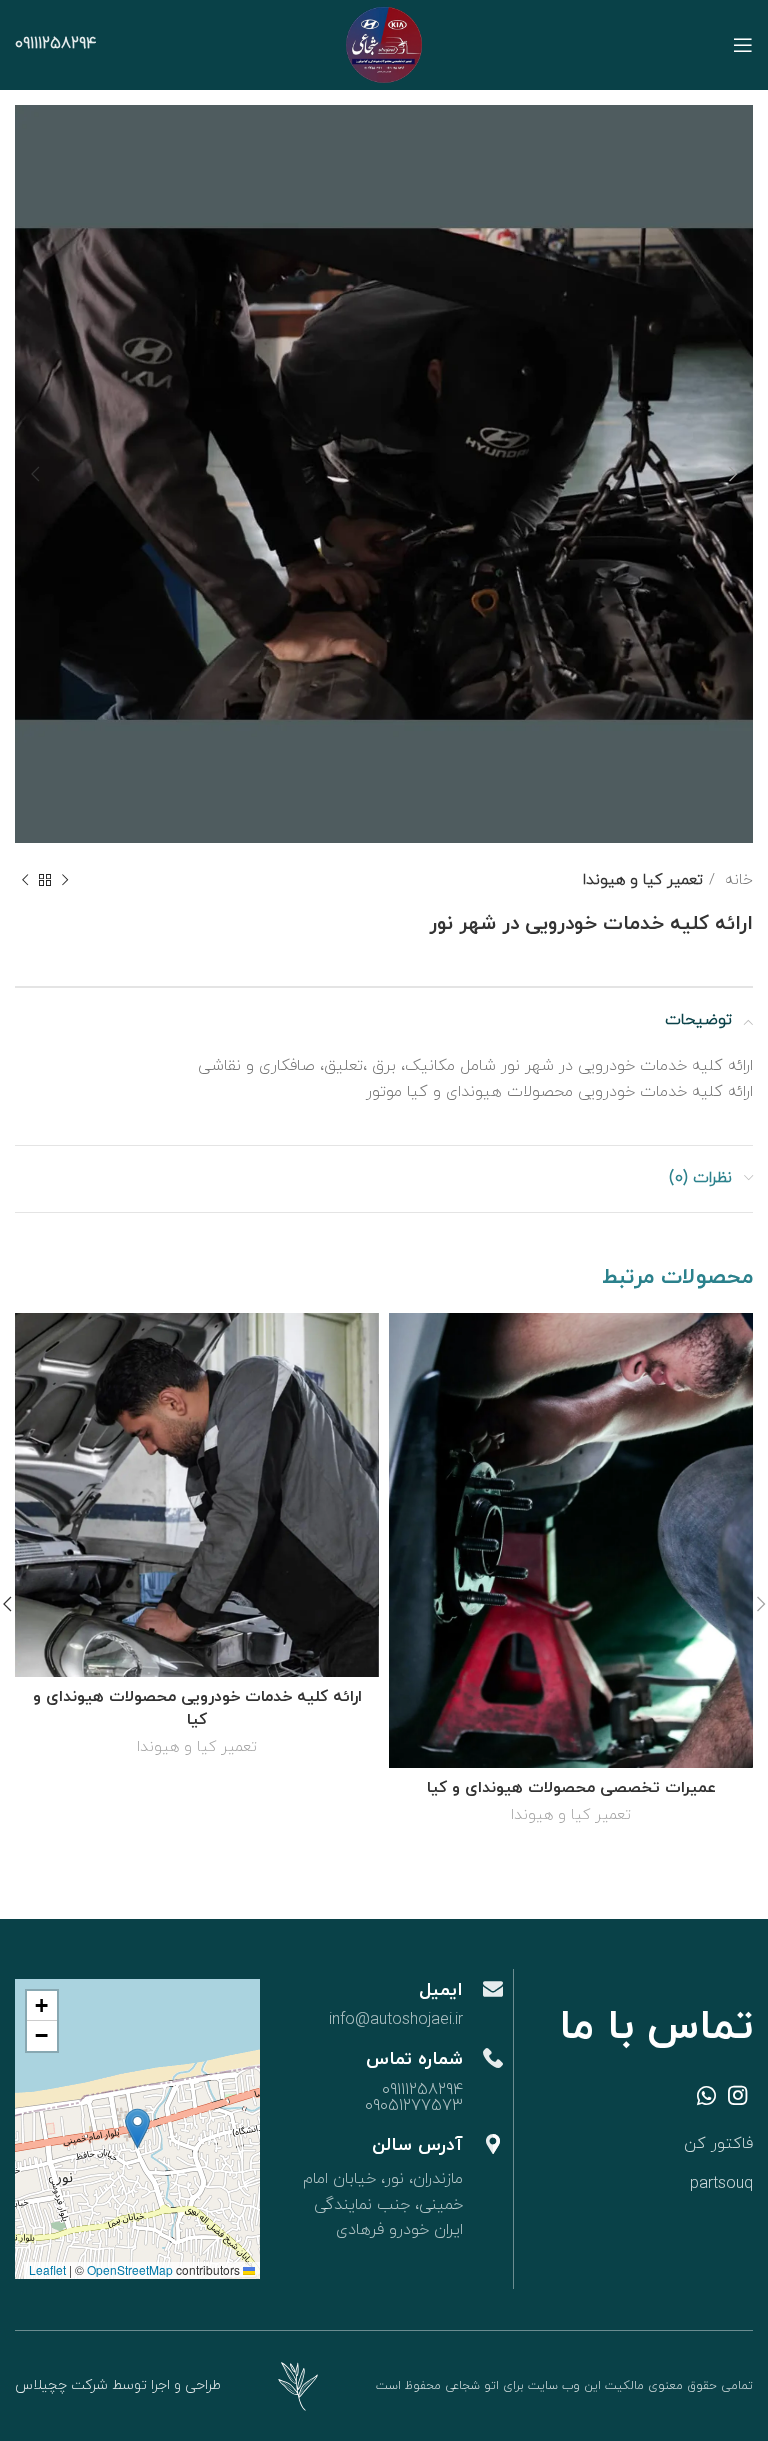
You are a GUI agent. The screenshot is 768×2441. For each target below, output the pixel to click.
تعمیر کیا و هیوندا (643, 880)
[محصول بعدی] (25, 880)
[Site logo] (384, 44)
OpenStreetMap (130, 2269)
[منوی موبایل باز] (743, 45)
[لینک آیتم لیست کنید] (649, 2145)
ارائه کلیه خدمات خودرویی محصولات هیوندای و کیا (197, 1708)
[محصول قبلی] (65, 880)
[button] (137, 2128)
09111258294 (55, 44)
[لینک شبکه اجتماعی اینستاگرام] (737, 2095)
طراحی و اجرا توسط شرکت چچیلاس (118, 2385)
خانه (736, 880)
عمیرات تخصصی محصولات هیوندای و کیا (571, 1788)
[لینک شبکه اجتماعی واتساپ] (706, 2095)
